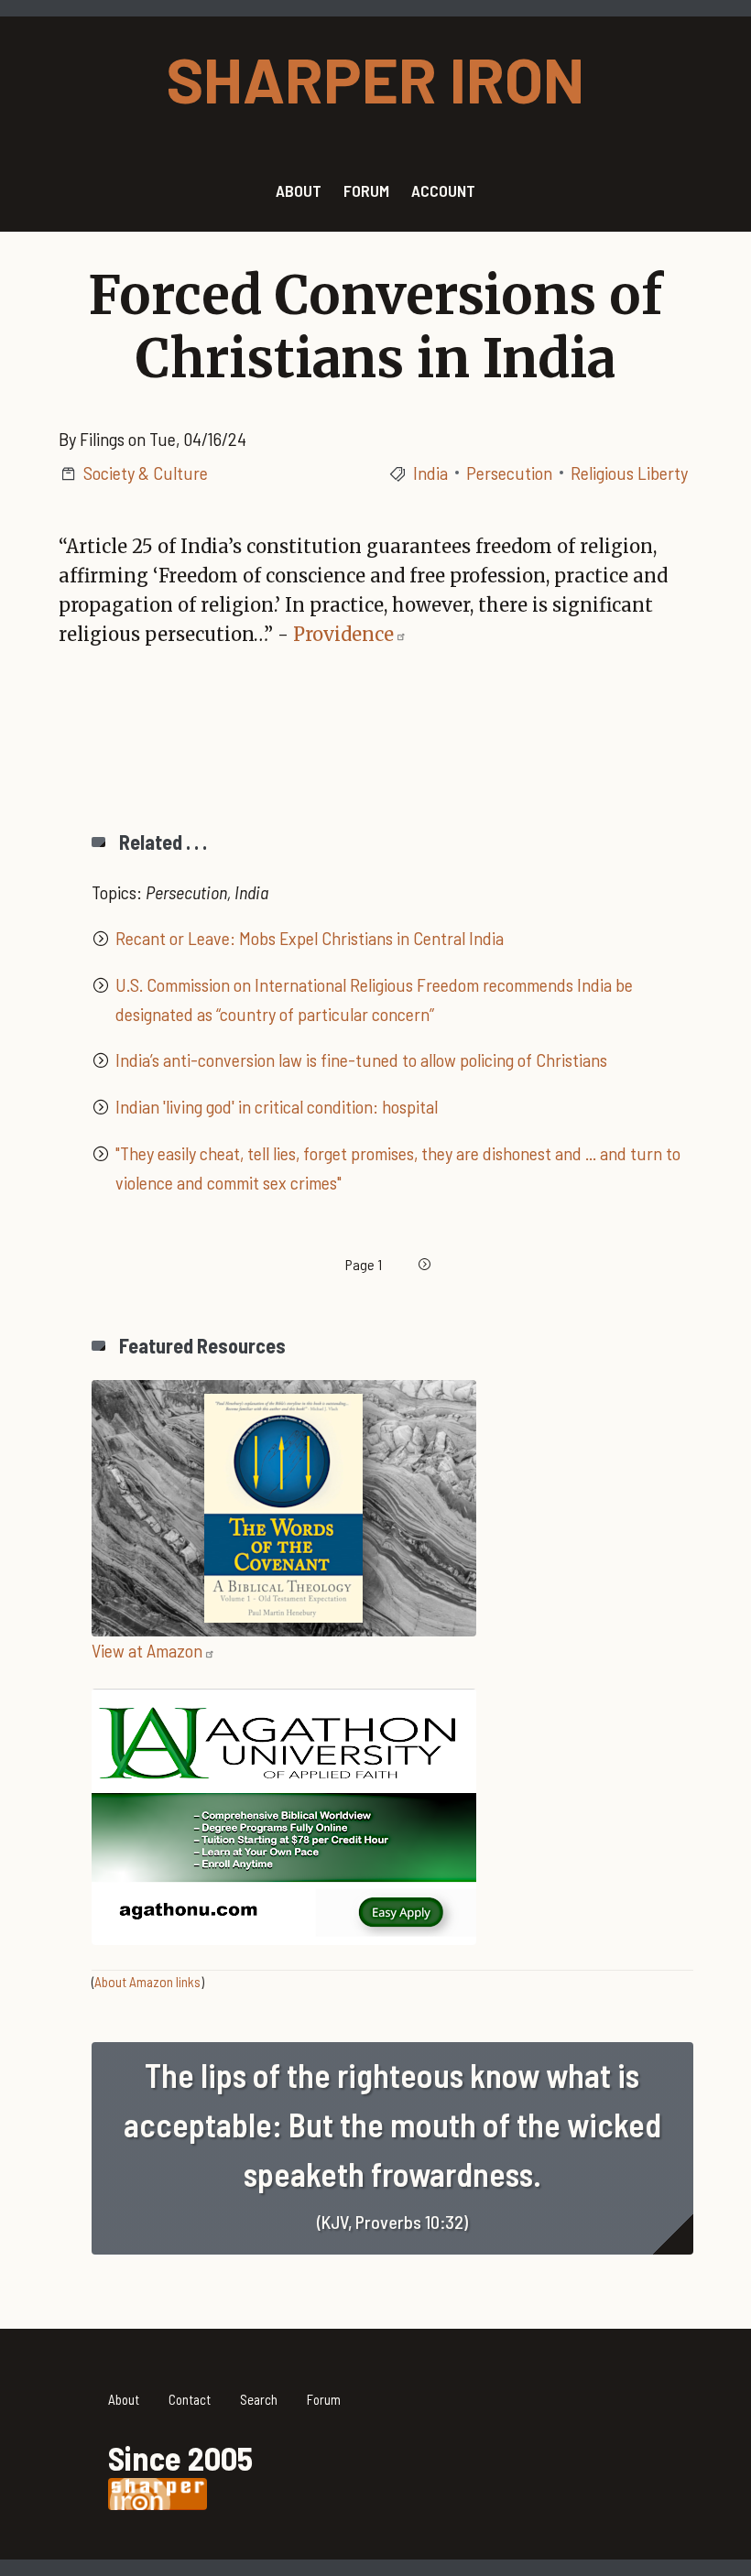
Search (259, 2399)
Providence (343, 634)
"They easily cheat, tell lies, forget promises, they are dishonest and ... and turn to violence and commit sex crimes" (398, 1168)
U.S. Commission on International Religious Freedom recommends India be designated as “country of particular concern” (374, 999)
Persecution (509, 473)
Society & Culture (146, 473)
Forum (324, 2399)
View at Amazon (147, 1650)
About (124, 2399)
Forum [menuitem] (366, 190)
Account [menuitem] (443, 190)
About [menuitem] (299, 190)
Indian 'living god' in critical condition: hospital (277, 1106)
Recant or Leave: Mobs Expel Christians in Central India (310, 938)
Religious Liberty (629, 473)
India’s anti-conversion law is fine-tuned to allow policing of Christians (361, 1060)
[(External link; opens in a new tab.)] (284, 1505)
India (430, 473)
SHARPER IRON (375, 78)
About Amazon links (147, 1982)
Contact (190, 2399)
